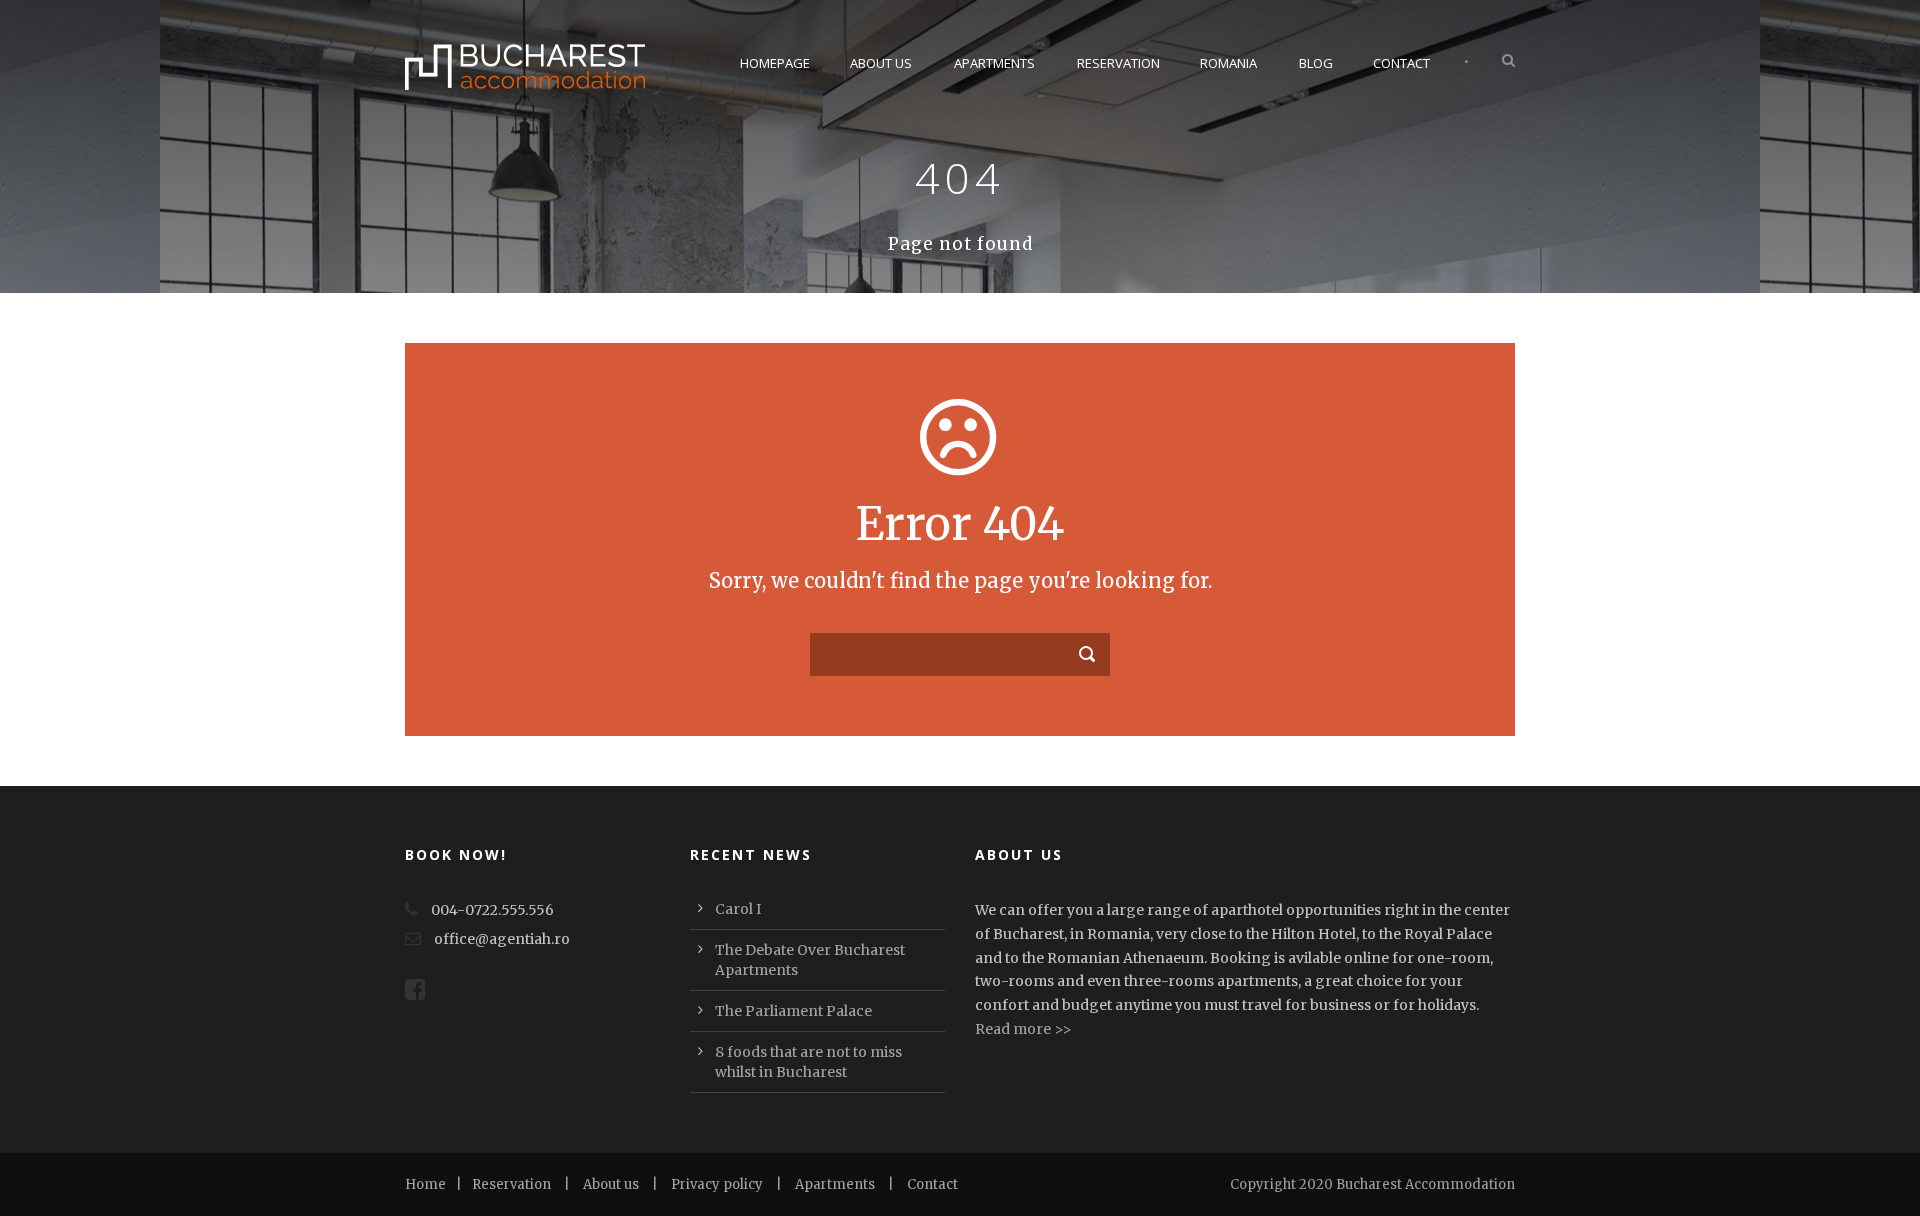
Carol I (738, 909)
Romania (1228, 63)
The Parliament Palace (793, 1011)
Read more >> (1023, 1029)
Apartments (994, 63)
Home (425, 1184)
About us (611, 1184)
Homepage (775, 63)
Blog (1316, 63)
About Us (881, 63)
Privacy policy (717, 1184)
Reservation (1118, 63)
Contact (1401, 63)
